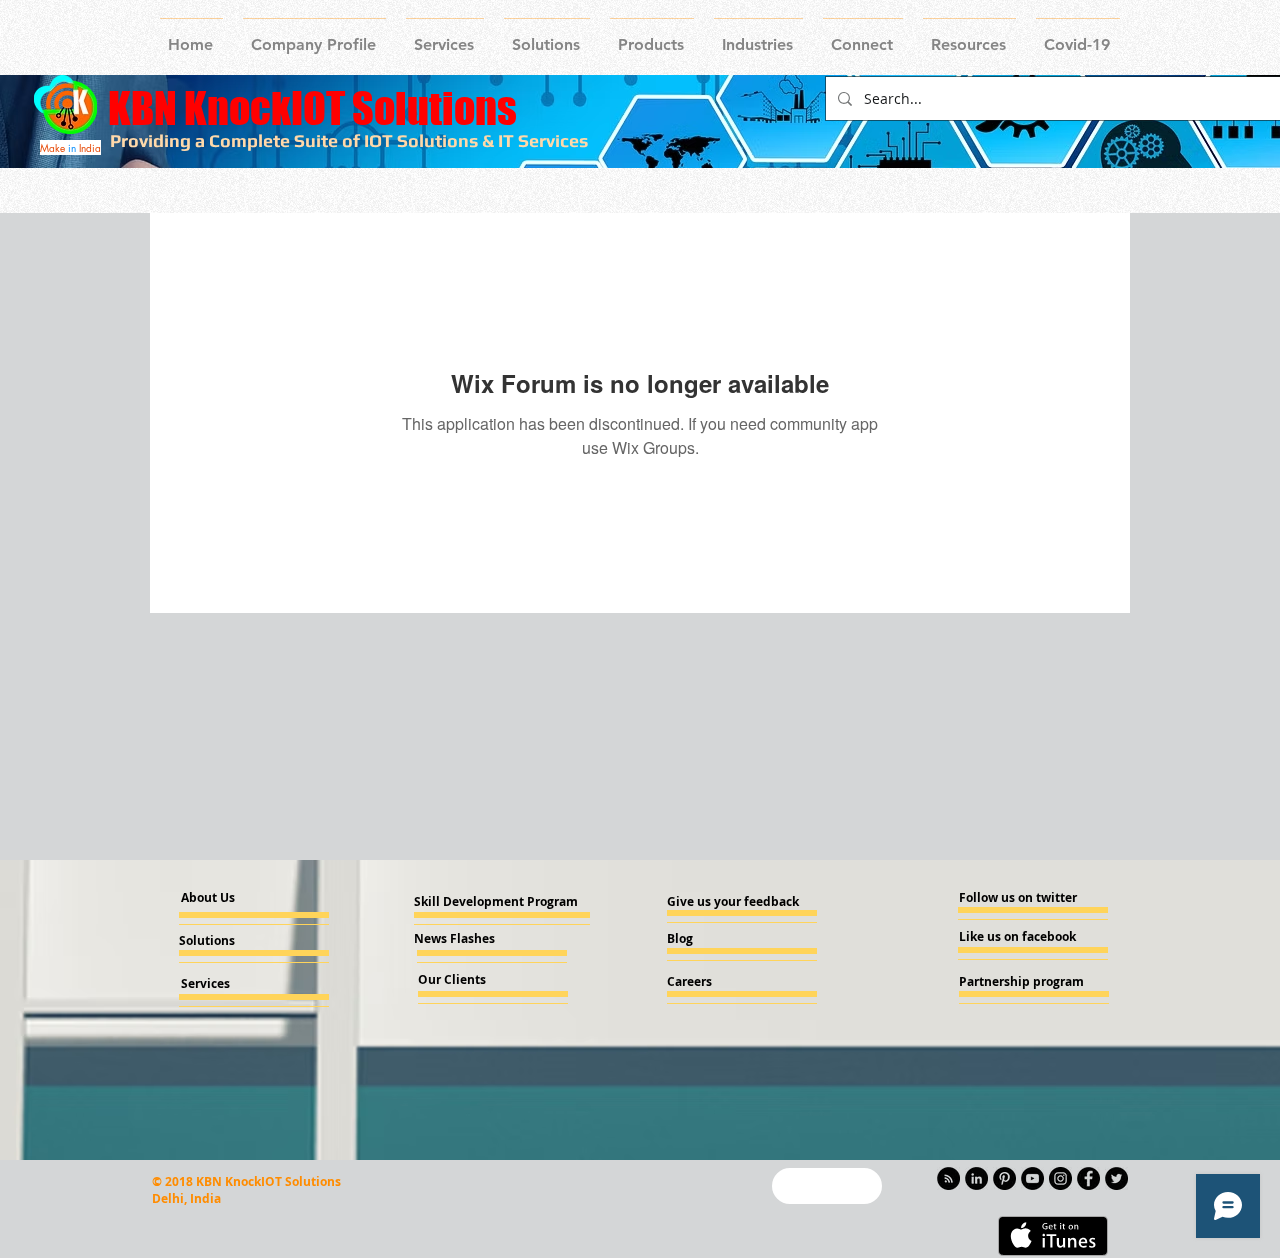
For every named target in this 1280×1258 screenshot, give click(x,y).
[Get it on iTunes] (1053, 1236)
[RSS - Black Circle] (948, 1178)
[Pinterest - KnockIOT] (1004, 1178)
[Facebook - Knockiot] (1088, 1178)
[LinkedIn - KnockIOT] (976, 1178)
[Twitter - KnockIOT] (1116, 1178)
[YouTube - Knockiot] (1032, 1178)
